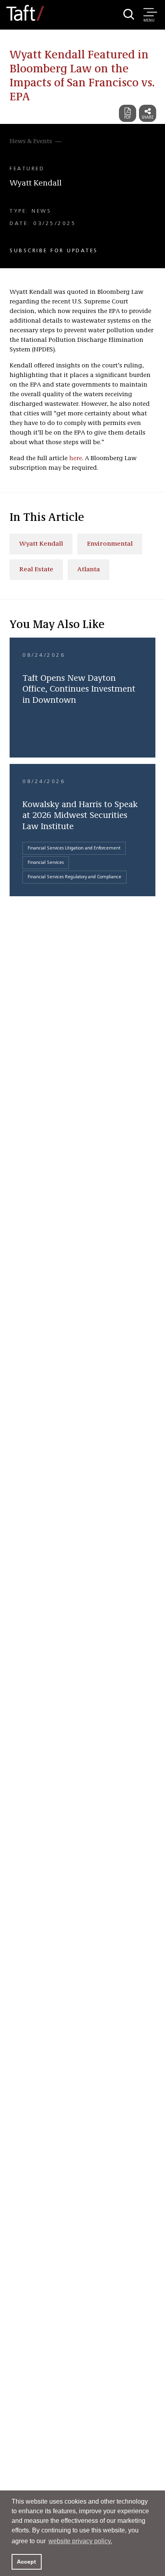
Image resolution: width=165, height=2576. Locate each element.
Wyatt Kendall (36, 183)
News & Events (31, 142)
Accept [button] (26, 2562)
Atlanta (89, 570)
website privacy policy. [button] (80, 2541)
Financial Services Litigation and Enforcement (74, 848)
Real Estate (36, 570)
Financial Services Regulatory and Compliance (74, 877)
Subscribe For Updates (54, 251)
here (76, 459)
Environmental (110, 544)
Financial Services (46, 863)
